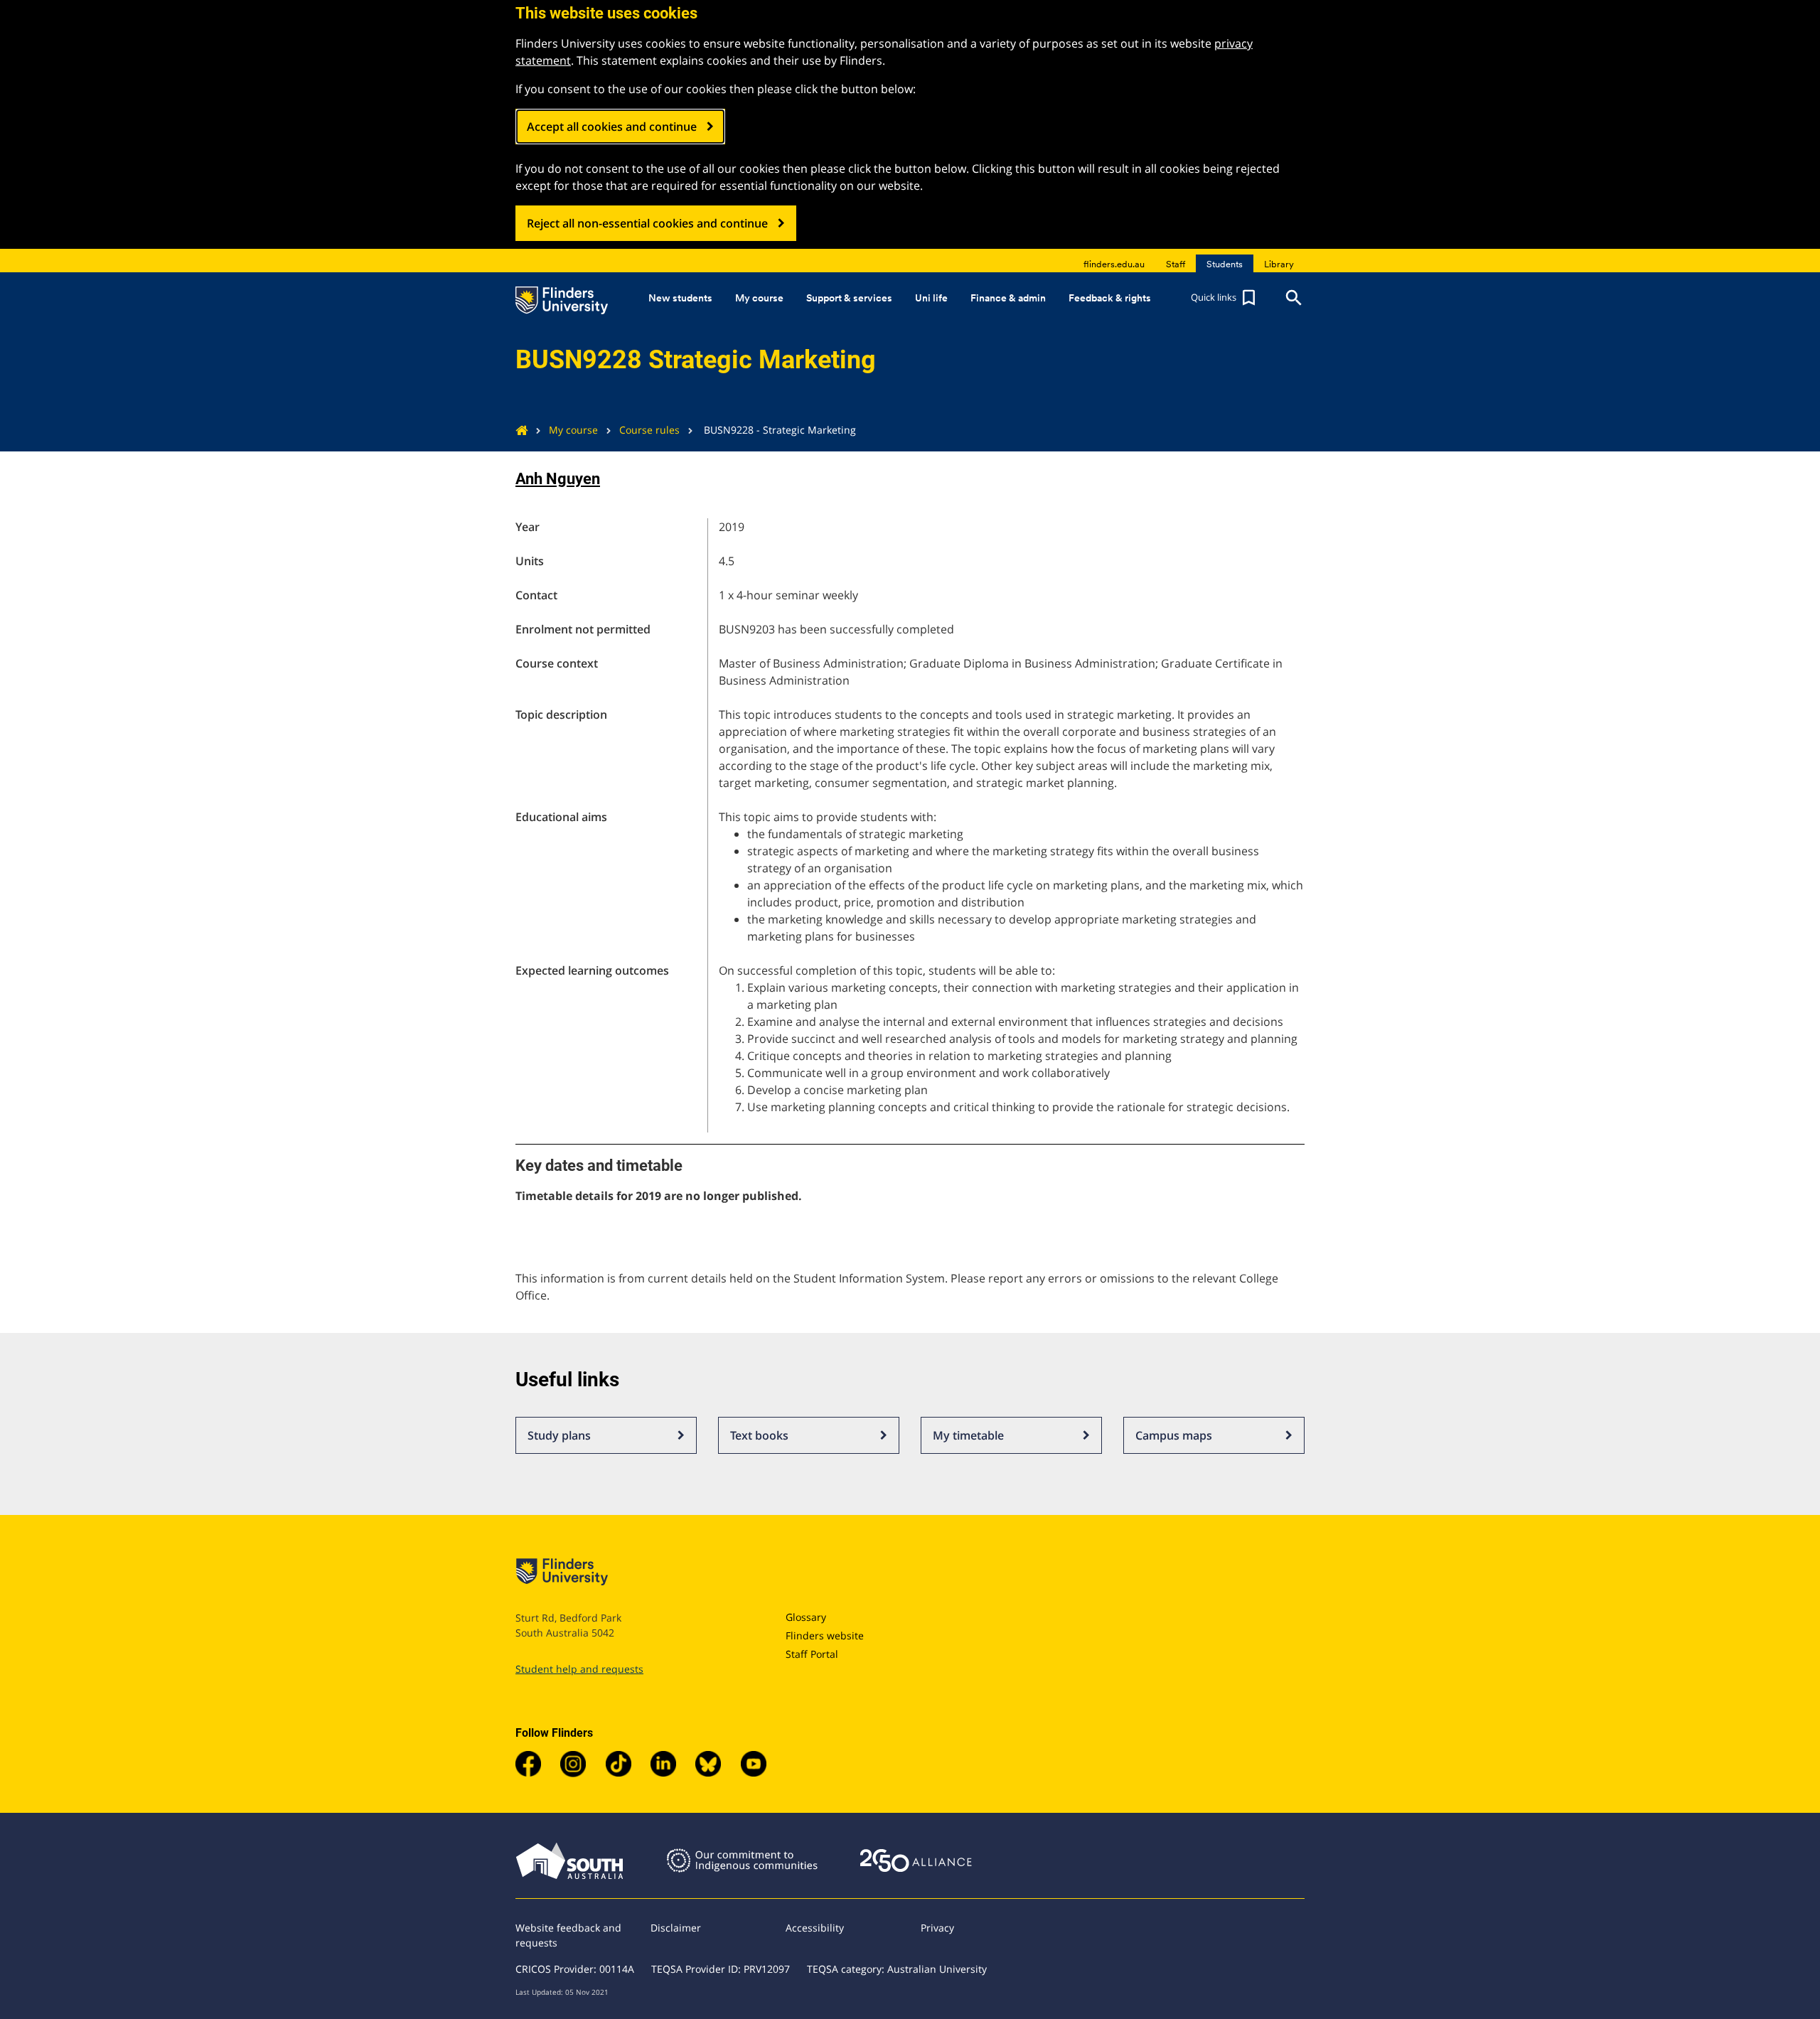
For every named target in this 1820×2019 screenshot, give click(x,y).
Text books (759, 1435)
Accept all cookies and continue (612, 127)
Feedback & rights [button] (1110, 298)
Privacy (937, 1928)
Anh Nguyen (558, 479)
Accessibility (815, 1928)
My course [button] (759, 298)
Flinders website (825, 1635)
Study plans (559, 1435)
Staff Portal (812, 1654)
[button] (1225, 298)
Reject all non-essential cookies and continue (647, 223)
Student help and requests (579, 1669)
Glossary (806, 1617)
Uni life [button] (931, 298)
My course (573, 430)
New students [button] (680, 298)
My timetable (968, 1435)
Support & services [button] (849, 298)
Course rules (649, 430)
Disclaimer (676, 1928)
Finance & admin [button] (1008, 298)
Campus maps (1174, 1435)
